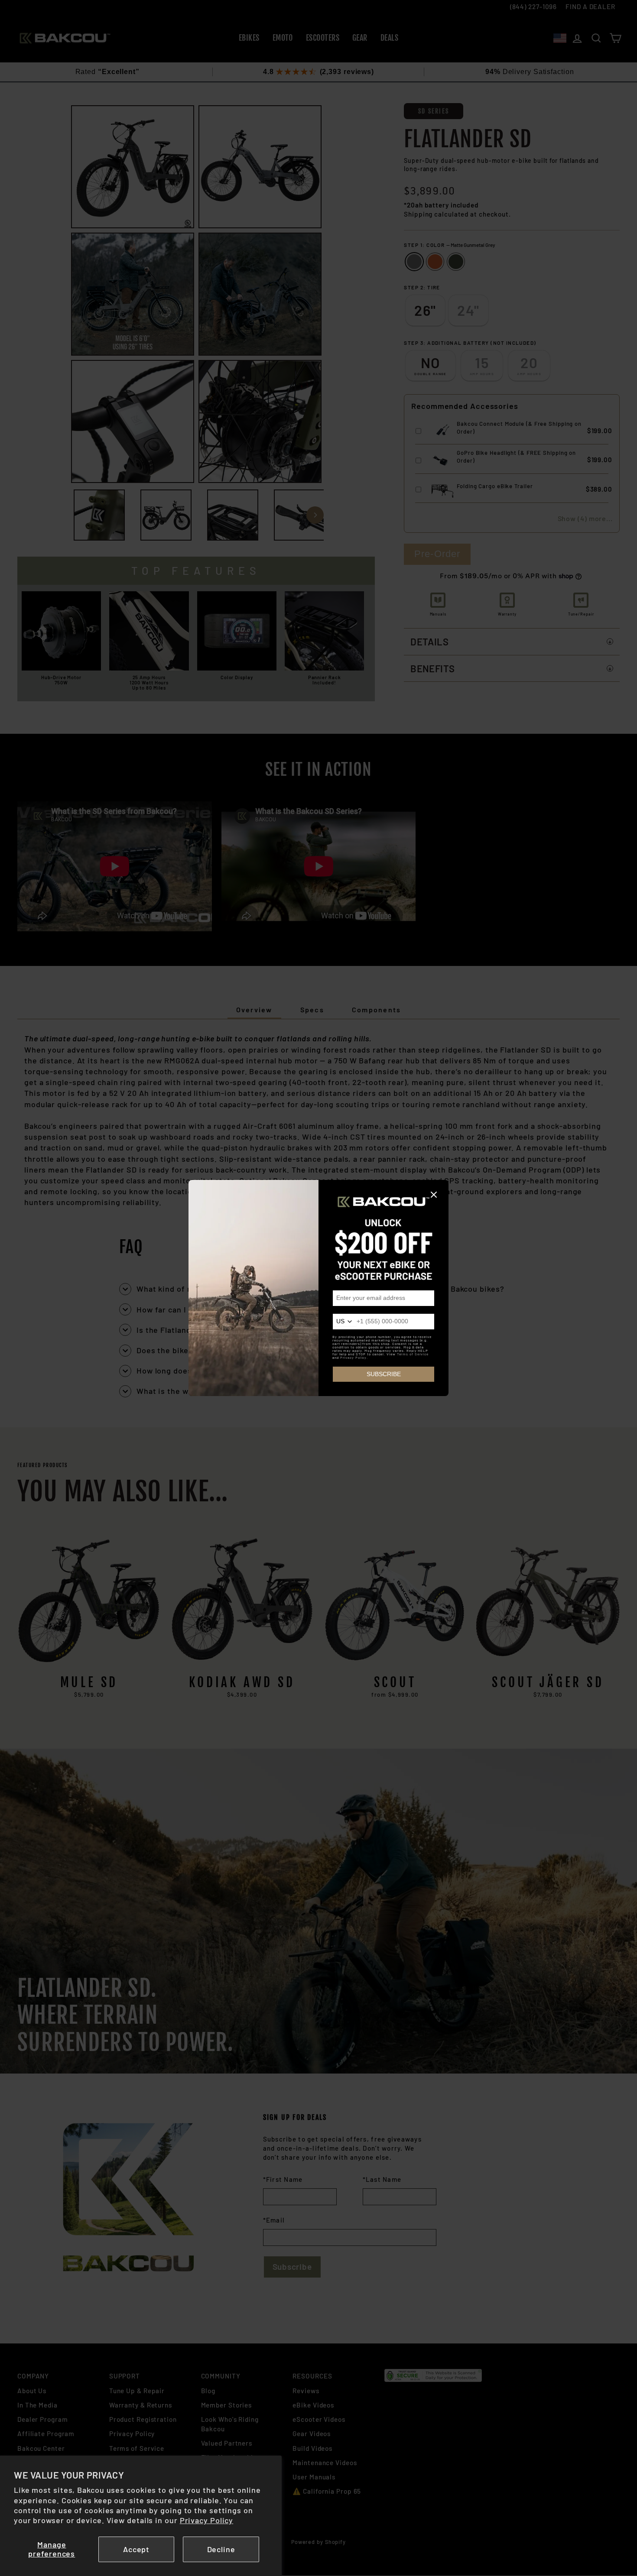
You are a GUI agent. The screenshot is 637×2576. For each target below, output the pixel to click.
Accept (136, 2549)
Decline (221, 2549)
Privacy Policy (207, 2520)
